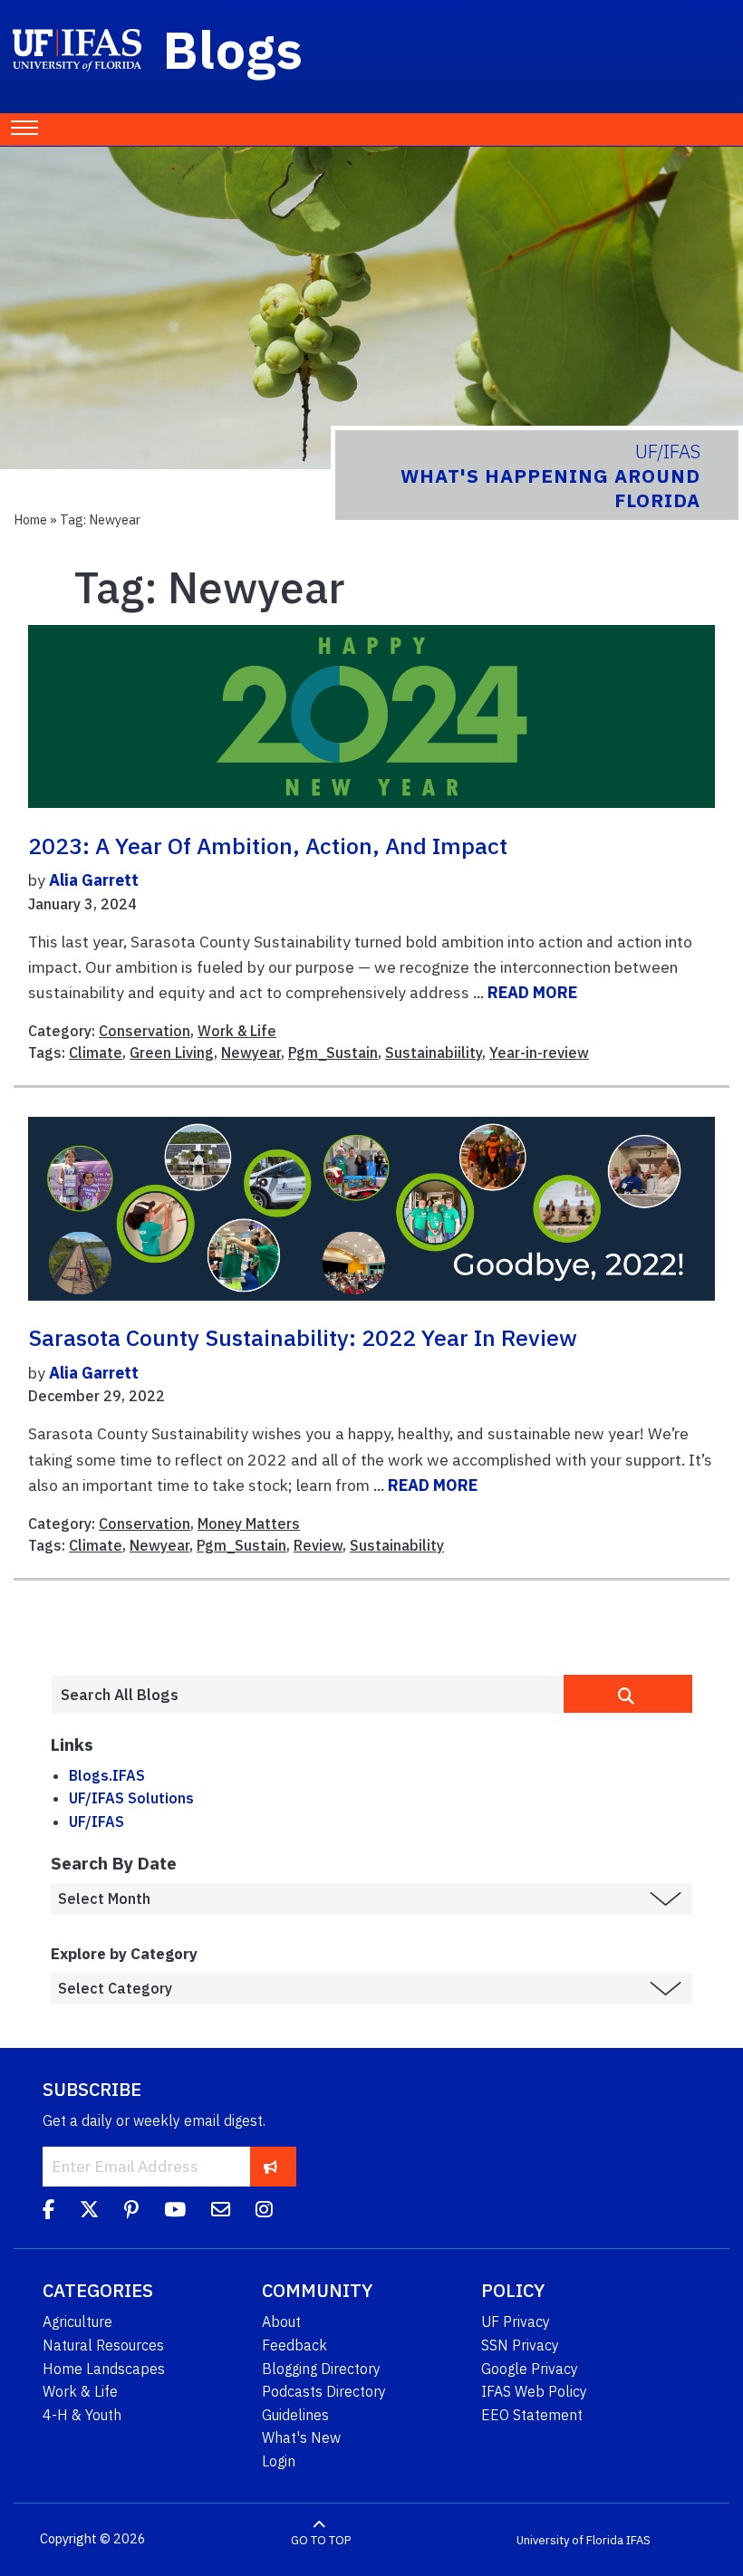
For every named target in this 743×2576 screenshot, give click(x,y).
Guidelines (295, 2415)
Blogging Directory (321, 2369)
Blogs (233, 49)
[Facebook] (48, 2212)
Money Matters (249, 1523)
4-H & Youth (82, 2415)
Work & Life (237, 1031)
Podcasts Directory (324, 2391)
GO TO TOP (321, 2539)
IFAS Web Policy (534, 2391)
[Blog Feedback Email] (221, 2212)
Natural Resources (103, 2345)
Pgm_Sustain (333, 1053)
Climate (96, 1053)
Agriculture (77, 2321)
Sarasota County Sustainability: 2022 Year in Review (303, 1338)
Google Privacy (530, 2369)
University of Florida (570, 2539)
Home (30, 519)
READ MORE (532, 992)
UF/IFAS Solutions (131, 1798)
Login (279, 2461)
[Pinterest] (131, 2212)
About (281, 2321)
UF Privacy (516, 2321)
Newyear (251, 1053)
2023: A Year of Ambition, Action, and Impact (268, 846)
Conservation (145, 1031)
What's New (301, 2437)
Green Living (172, 1053)
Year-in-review (539, 1053)
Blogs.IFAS (107, 1775)
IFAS (638, 2539)
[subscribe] (270, 2166)
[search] (628, 1694)
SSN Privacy (520, 2345)
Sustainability (397, 1545)
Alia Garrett (94, 880)
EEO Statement (532, 2415)
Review (318, 1545)
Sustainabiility (434, 1053)
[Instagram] (264, 2212)
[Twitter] (89, 2212)
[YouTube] (175, 2212)
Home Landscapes (104, 2369)
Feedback (294, 2345)
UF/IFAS (96, 1821)
